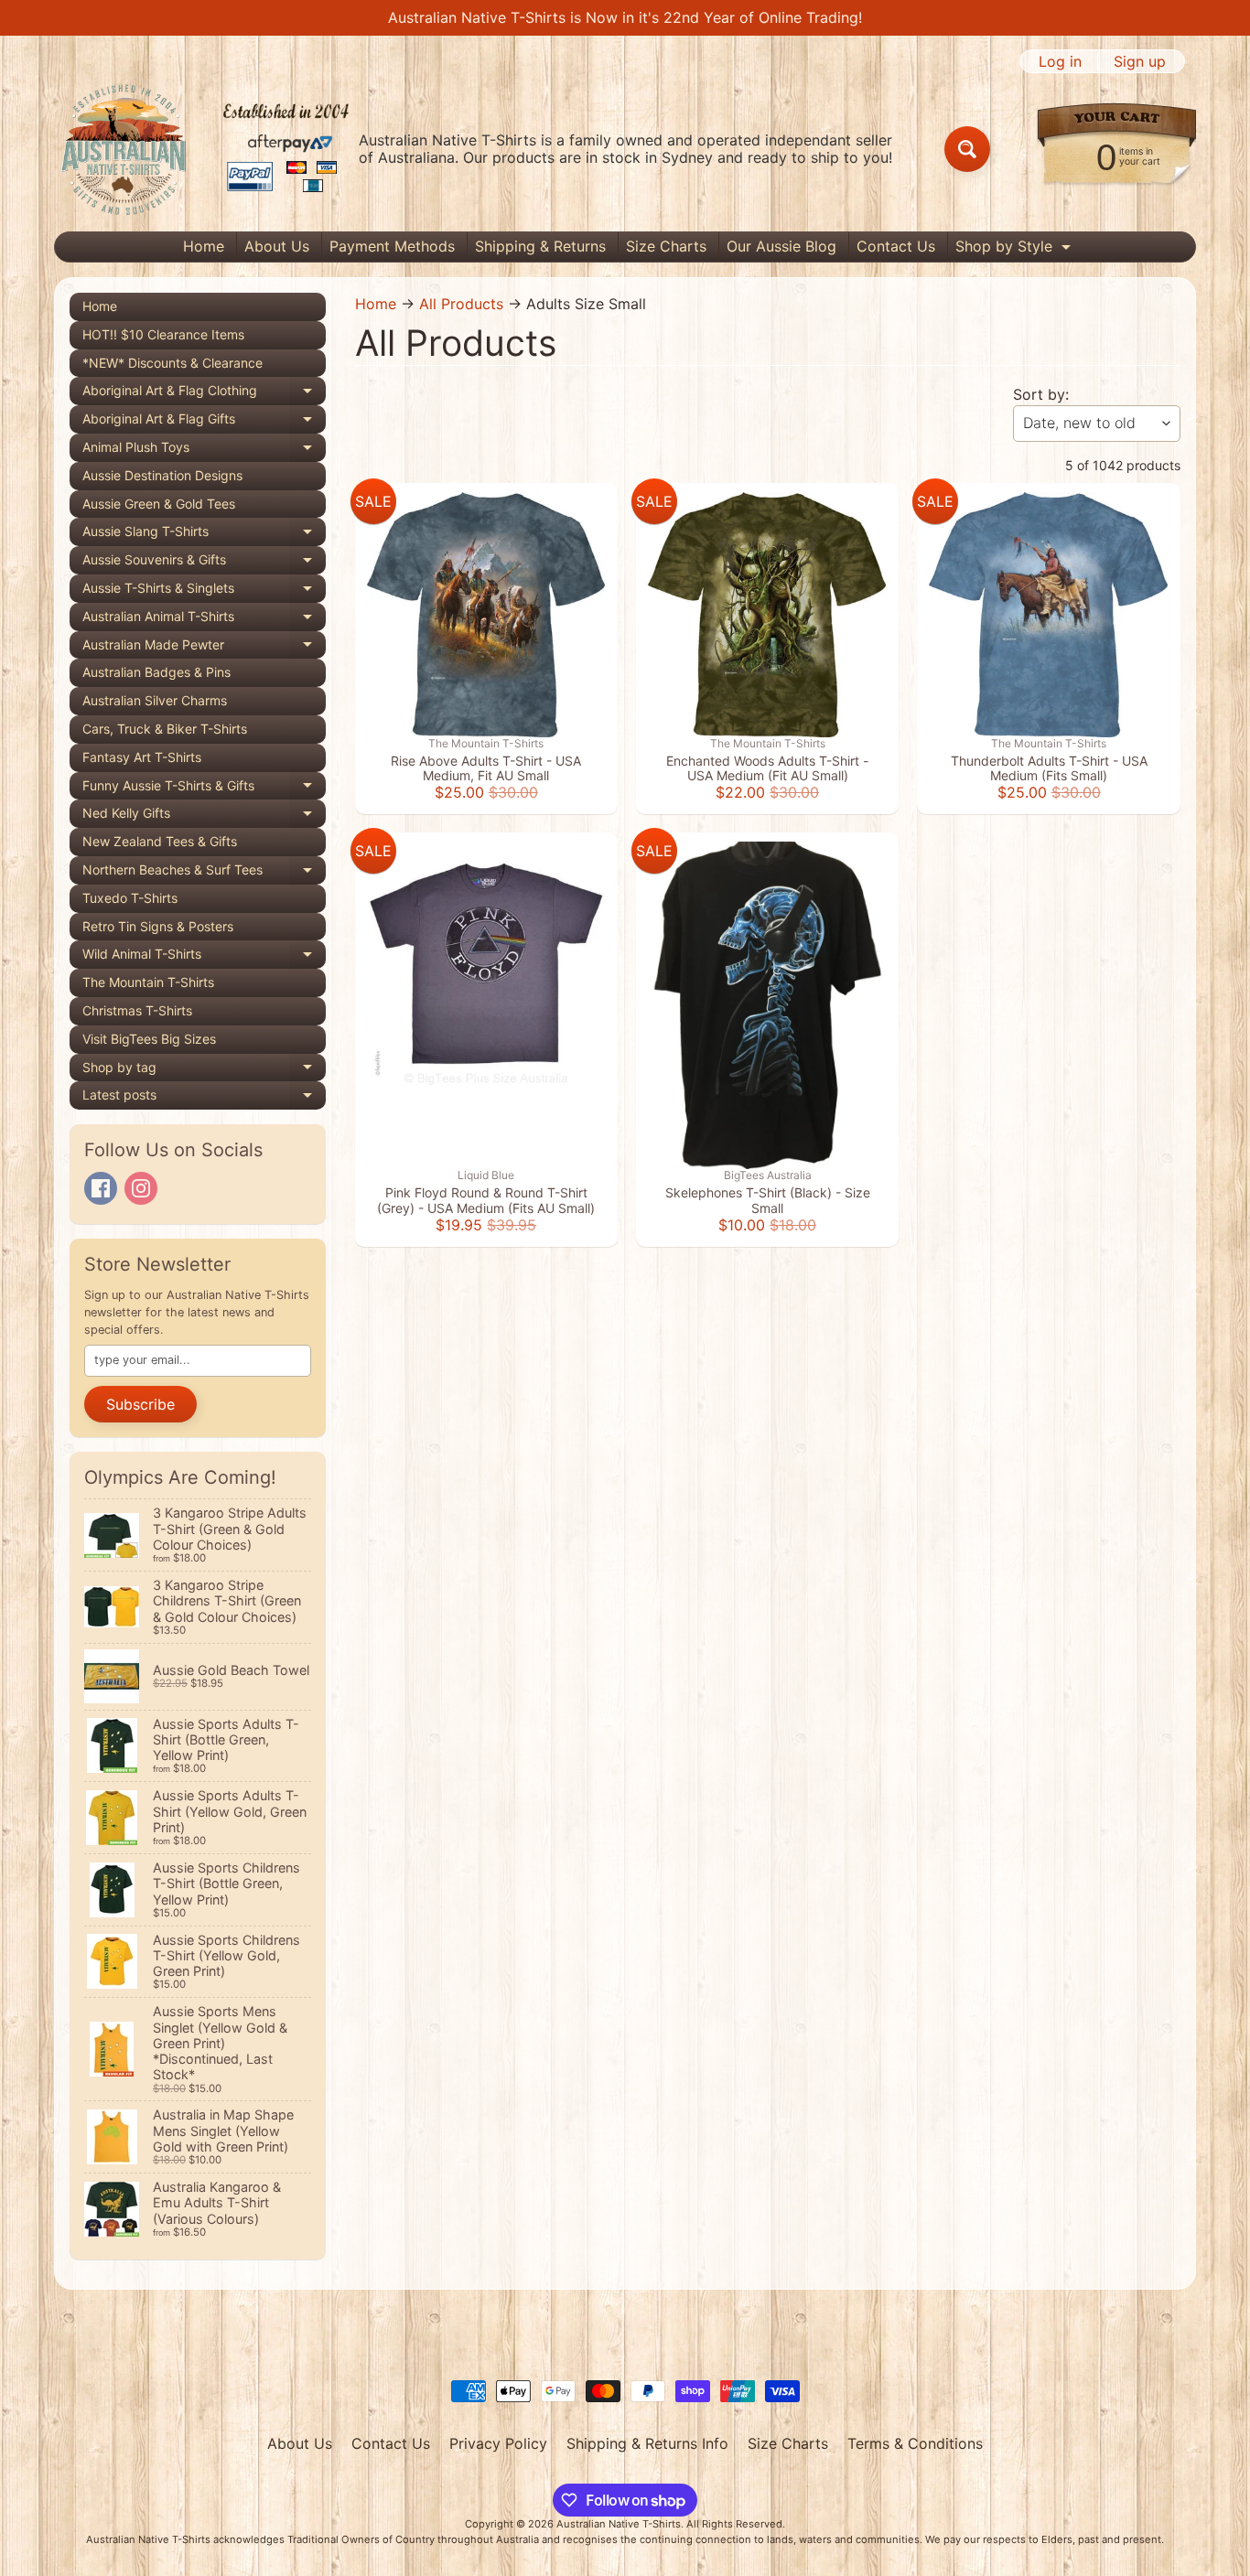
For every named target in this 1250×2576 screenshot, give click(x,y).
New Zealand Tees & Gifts (160, 841)
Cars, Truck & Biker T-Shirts (165, 729)
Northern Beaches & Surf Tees (204, 873)
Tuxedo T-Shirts (130, 898)
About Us (277, 246)
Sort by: (1041, 394)
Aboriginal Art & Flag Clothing (204, 394)
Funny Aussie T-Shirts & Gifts (204, 789)
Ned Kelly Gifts (204, 816)
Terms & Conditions (915, 2443)
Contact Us (896, 246)
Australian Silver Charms (155, 700)
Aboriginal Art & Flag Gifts (204, 422)
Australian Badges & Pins (156, 672)
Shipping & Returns (540, 246)
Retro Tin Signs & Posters (158, 926)
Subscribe (140, 1404)
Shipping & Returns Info (647, 2443)
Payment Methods (392, 246)
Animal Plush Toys (204, 451)
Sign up (1140, 61)
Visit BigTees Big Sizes (149, 1039)
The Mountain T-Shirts (148, 982)
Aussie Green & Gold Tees (159, 504)
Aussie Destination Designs (162, 475)
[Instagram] (141, 1188)
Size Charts (666, 246)
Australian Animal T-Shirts (204, 620)
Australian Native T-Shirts (619, 2524)
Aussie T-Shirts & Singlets (204, 591)
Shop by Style (1015, 249)
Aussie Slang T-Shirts (204, 535)
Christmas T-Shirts (137, 1010)
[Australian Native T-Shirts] (205, 149)
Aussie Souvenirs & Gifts (204, 563)
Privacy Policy (498, 2443)
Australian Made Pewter (204, 648)
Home (204, 246)
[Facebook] (101, 1188)
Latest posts (204, 1098)
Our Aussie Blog (781, 246)
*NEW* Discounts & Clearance (172, 363)
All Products (461, 304)
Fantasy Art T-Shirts (142, 757)
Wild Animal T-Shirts (204, 957)
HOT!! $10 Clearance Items (163, 334)
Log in (1060, 61)
